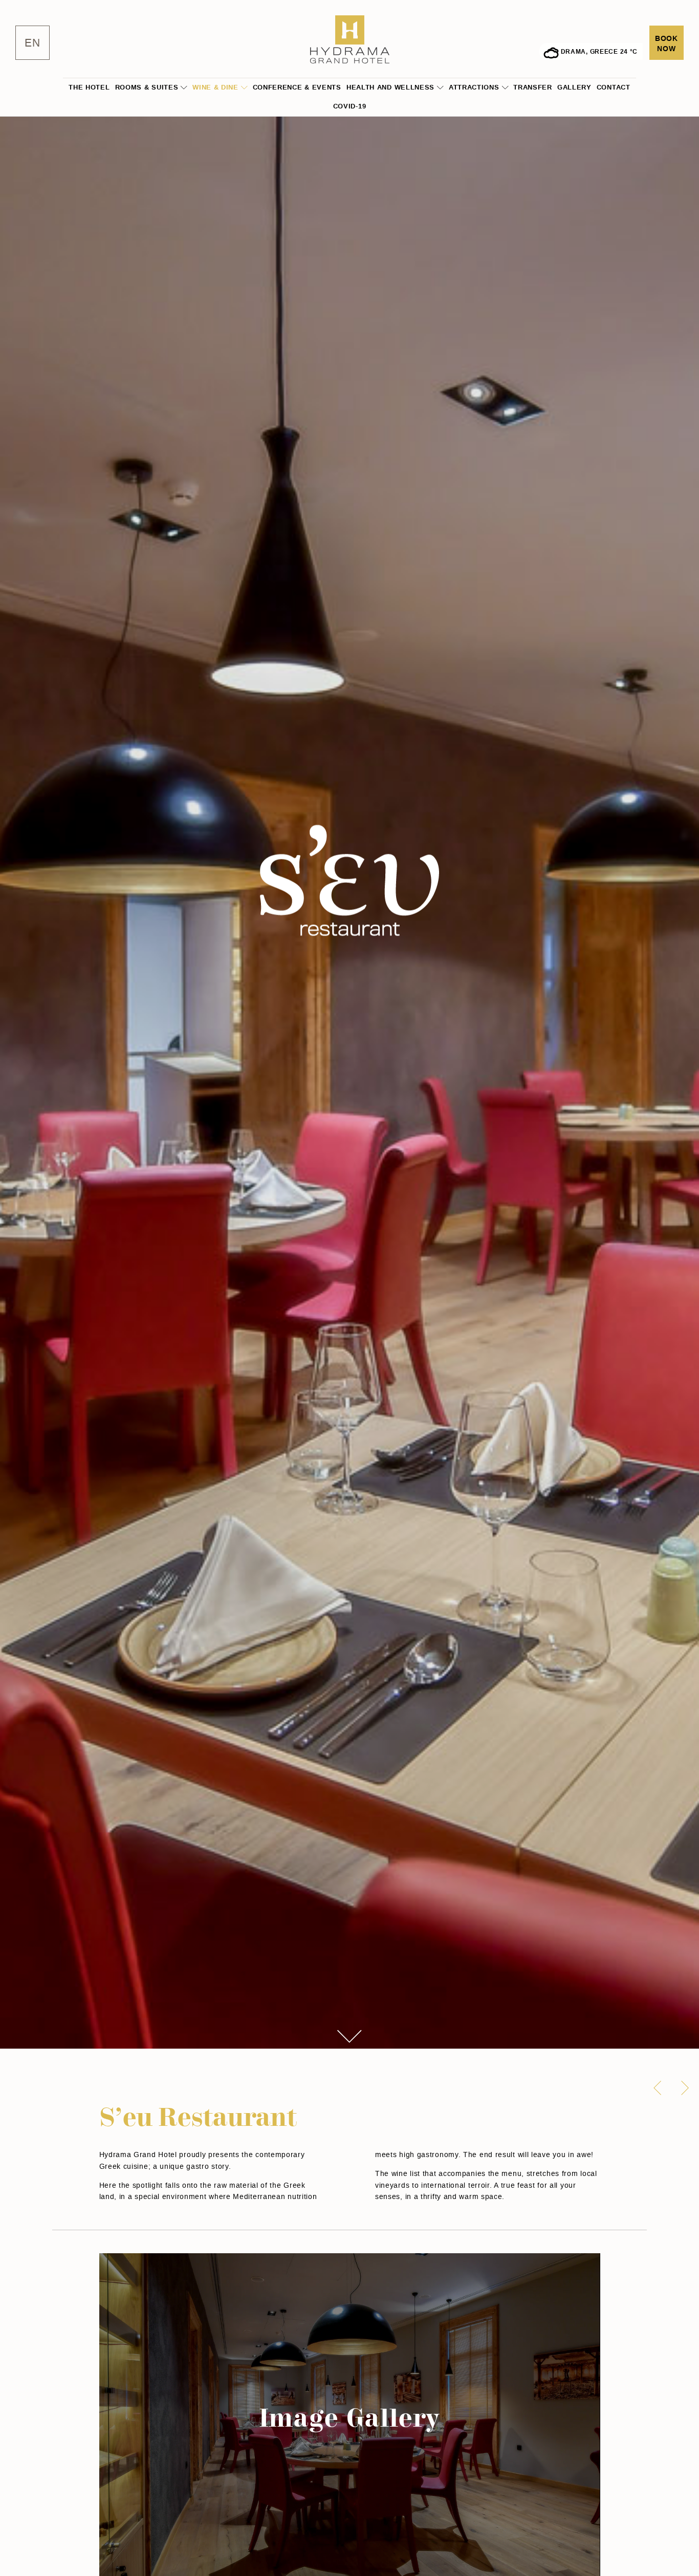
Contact (614, 87)
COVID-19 (350, 106)
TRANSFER (533, 87)
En (32, 43)
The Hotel (89, 87)
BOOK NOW (667, 44)
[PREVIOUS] (658, 2088)
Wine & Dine (215, 87)
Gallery (574, 87)
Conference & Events (297, 87)
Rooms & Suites (147, 87)
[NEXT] (685, 2088)
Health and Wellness (390, 87)
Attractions (474, 87)
